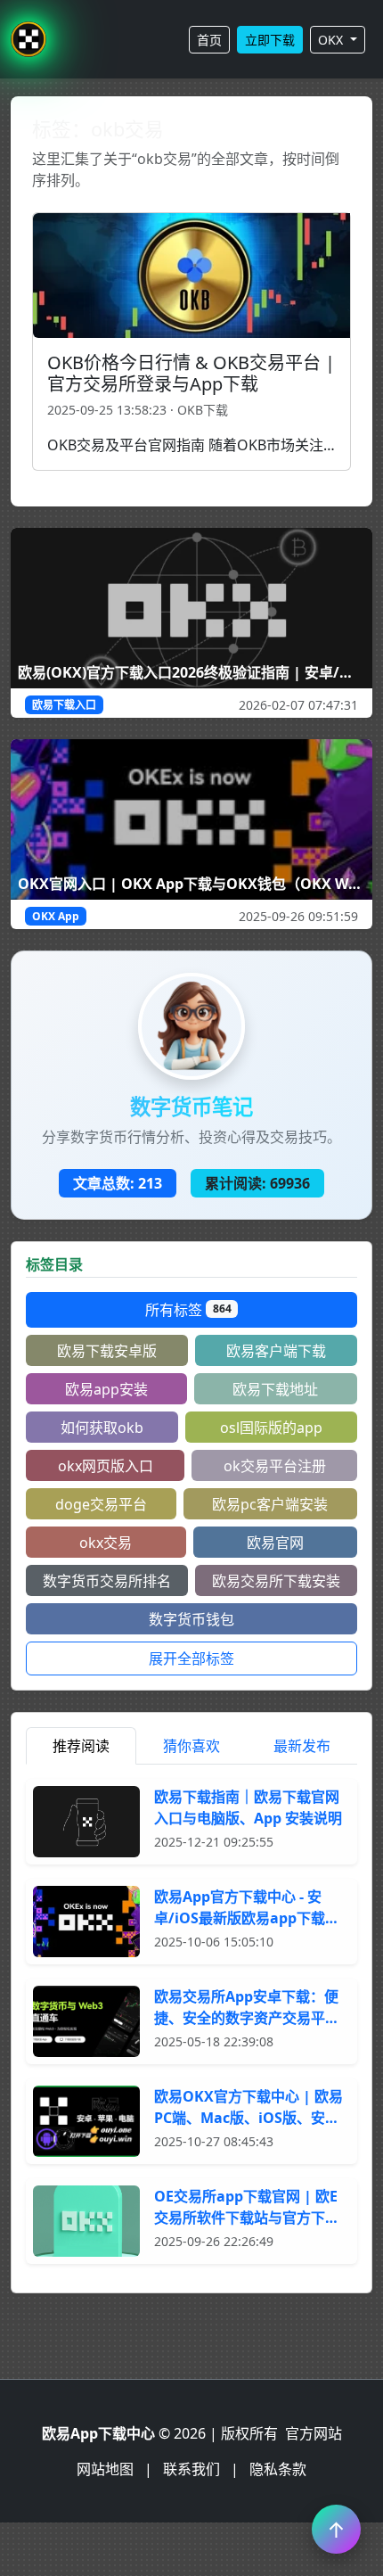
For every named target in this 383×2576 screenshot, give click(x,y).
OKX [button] (332, 40)
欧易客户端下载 (276, 1351)
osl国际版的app (271, 1428)
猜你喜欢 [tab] (191, 1746)
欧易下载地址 (275, 1389)
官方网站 (314, 2433)
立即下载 (270, 40)
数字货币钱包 (191, 1619)
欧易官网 (275, 1543)
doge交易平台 (101, 1504)
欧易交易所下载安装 (276, 1581)
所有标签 (188, 1310)
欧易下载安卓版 (107, 1351)
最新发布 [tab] (302, 1746)
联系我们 (191, 2469)
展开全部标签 (191, 1658)
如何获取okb (102, 1428)
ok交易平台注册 (275, 1466)
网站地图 (105, 2469)
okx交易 (106, 1543)
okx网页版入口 (106, 1466)
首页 (209, 40)
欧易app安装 (106, 1389)
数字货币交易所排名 (107, 1581)
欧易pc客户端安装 (270, 1504)
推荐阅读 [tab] (81, 1746)
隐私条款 (278, 2469)
